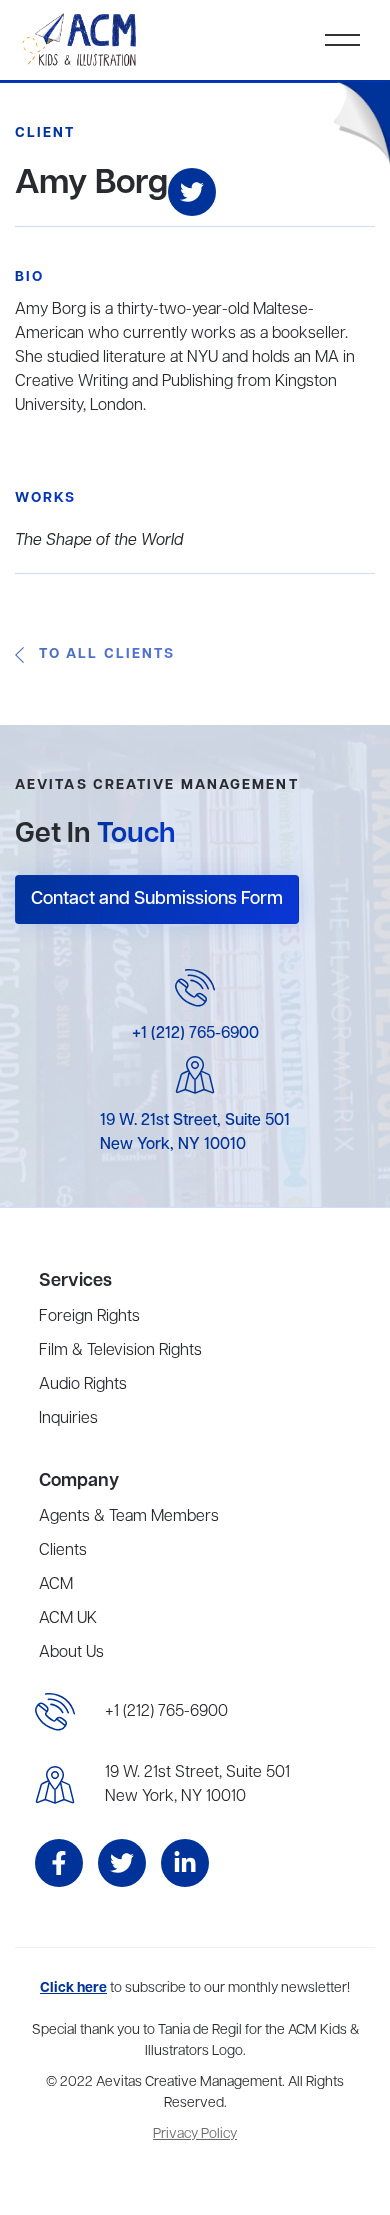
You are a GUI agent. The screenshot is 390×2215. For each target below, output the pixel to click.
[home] (81, 40)
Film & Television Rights (120, 1351)
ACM (56, 1585)
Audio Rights (83, 1385)
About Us (71, 1653)
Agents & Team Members (129, 1517)
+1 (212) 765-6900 (195, 1034)
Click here (73, 1988)
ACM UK (68, 1619)
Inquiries (68, 1419)
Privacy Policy (195, 2134)
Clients (63, 1551)
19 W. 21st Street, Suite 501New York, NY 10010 (197, 1785)
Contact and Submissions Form (157, 899)
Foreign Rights (89, 1317)
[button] (342, 40)
